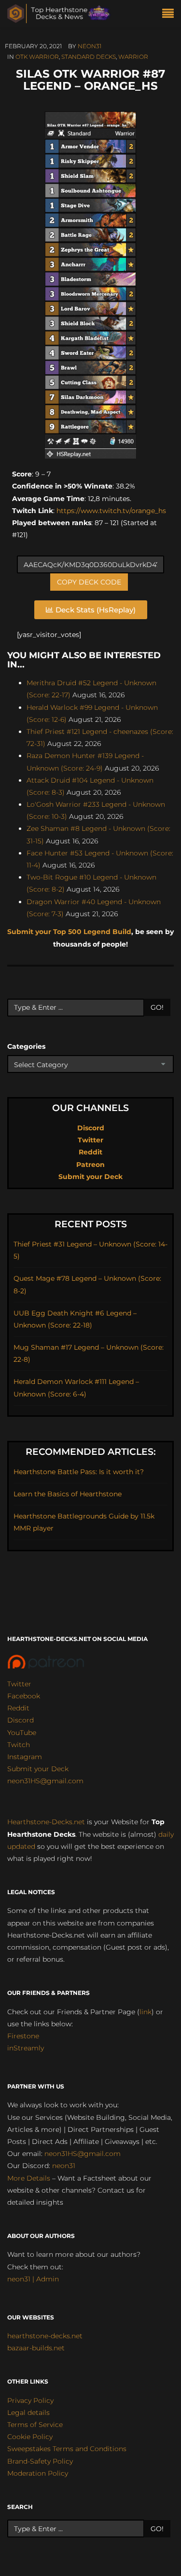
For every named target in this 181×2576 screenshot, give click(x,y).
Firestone (23, 2036)
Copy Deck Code (89, 582)
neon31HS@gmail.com (45, 1781)
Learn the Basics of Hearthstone (68, 1494)
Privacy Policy (30, 2400)
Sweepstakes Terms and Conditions (67, 2449)
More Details (29, 2178)
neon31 (90, 46)
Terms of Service (35, 2425)
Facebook (24, 1696)
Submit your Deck (90, 1177)
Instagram (25, 1757)
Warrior (133, 57)
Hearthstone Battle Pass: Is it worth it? (79, 1472)
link (146, 2012)
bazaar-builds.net (36, 2348)
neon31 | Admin (33, 2279)
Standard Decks (89, 57)
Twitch (19, 1745)
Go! (157, 1007)
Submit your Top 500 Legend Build (69, 932)
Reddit (90, 1152)
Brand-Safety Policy (40, 2461)
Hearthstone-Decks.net (46, 1822)
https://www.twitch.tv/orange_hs (110, 511)
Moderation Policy (38, 2473)
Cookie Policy (30, 2437)
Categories (26, 1046)
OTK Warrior (37, 57)
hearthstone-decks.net (45, 2336)
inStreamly (26, 2048)
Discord (91, 1128)
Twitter (90, 1140)
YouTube (22, 1733)
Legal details (28, 2413)
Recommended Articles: (91, 1452)
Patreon (90, 1165)
